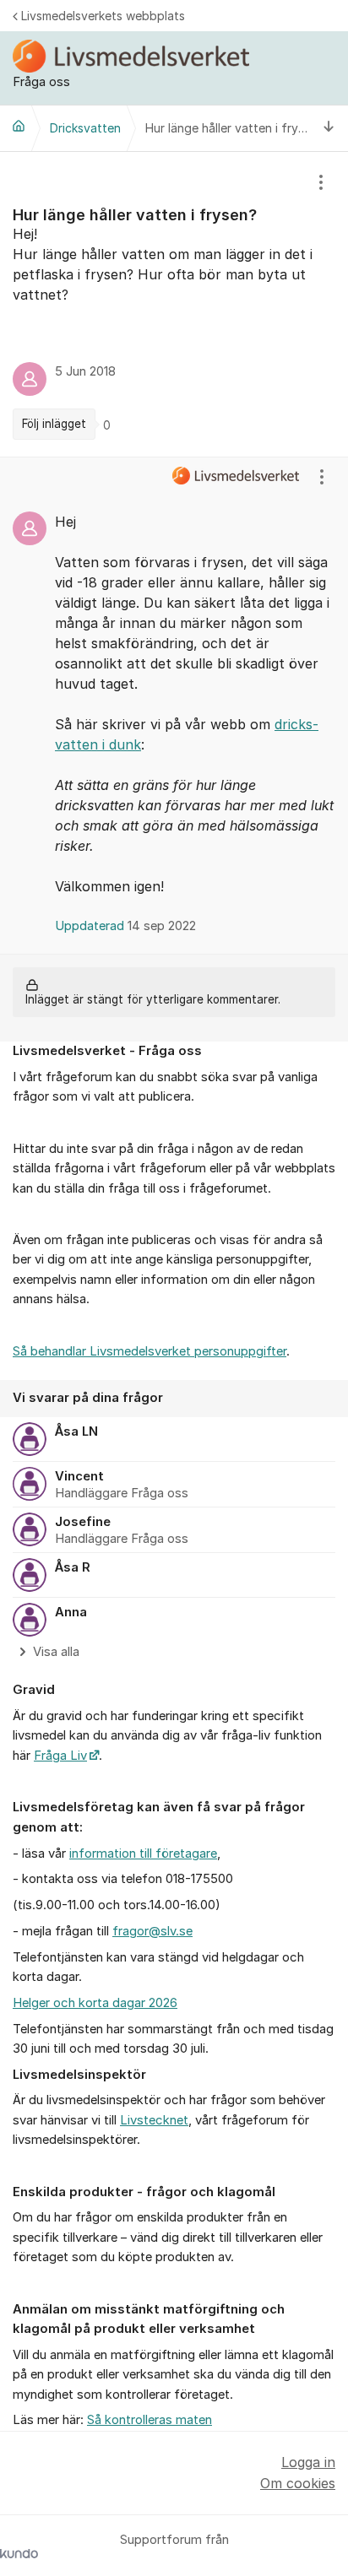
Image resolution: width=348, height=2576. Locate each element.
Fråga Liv (60, 1756)
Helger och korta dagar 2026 (95, 2003)
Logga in (308, 2462)
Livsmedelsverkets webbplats (103, 16)
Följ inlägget (54, 424)
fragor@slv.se (152, 1931)
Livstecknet (154, 2120)
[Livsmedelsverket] (19, 126)
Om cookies (298, 2483)
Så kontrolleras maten (150, 2420)
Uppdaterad (125, 926)
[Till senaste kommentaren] (329, 128)
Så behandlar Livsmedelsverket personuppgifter (150, 1351)
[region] (174, 305)
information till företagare (143, 1854)
